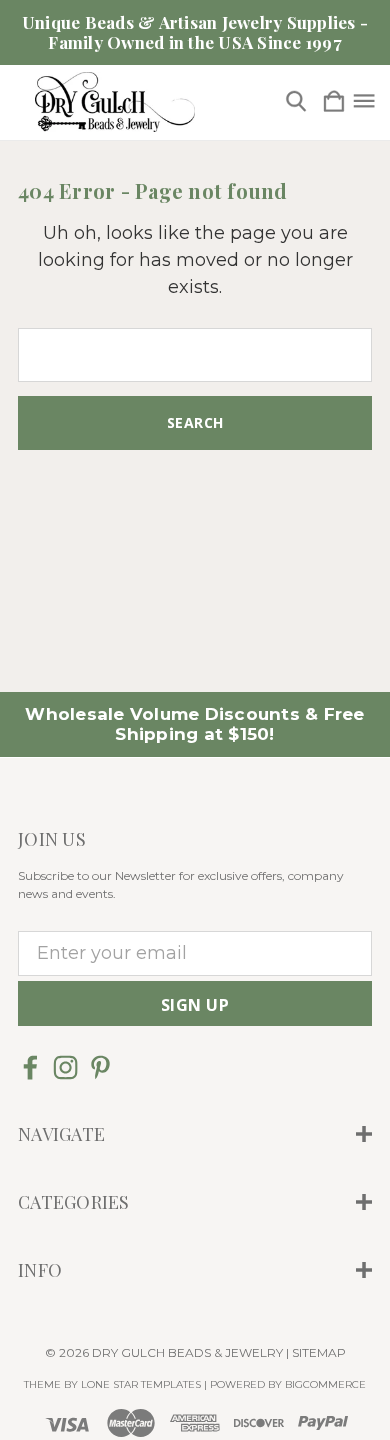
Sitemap (319, 1352)
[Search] (296, 102)
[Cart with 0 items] (334, 102)
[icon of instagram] (65, 1067)
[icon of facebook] (30, 1067)
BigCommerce (325, 1384)
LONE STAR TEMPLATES (141, 1384)
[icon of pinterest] (100, 1067)
